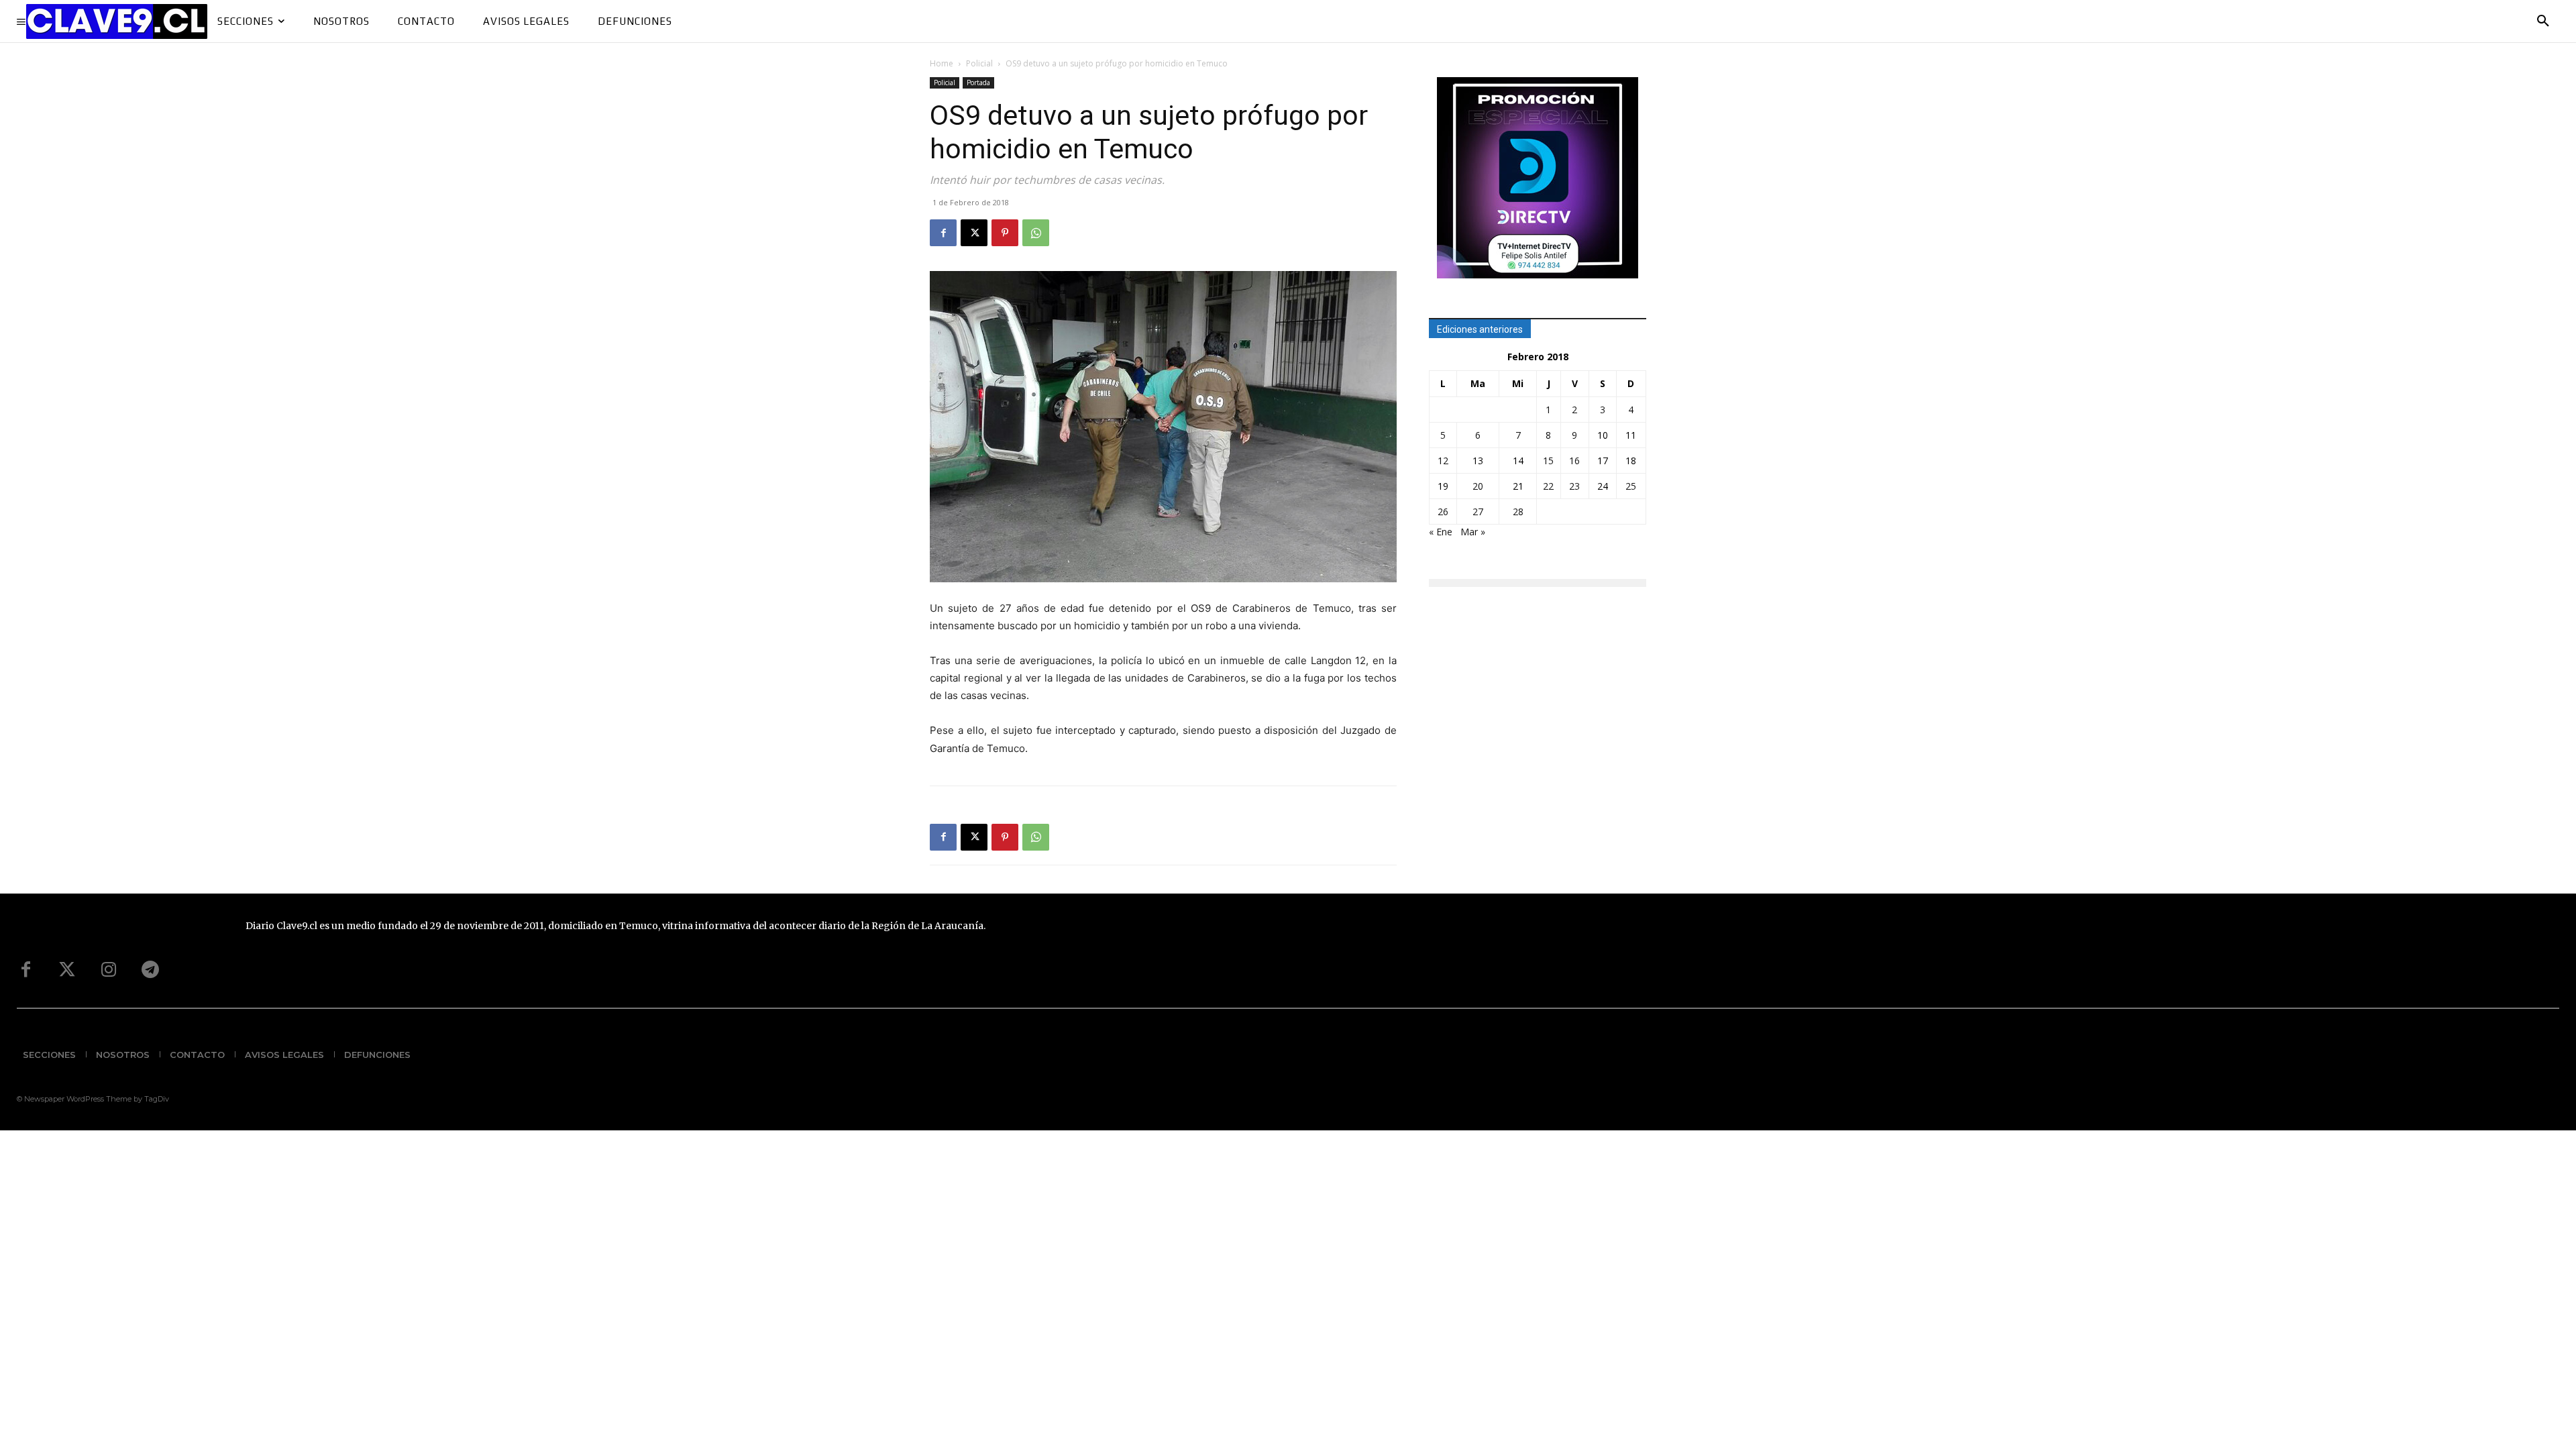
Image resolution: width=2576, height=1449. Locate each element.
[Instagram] (109, 970)
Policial (979, 63)
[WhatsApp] (1036, 233)
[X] (974, 233)
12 (1443, 461)
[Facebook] (943, 233)
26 (1443, 512)
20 (1478, 486)
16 (1574, 461)
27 (1478, 512)
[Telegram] (150, 970)
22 (1548, 486)
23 (1574, 486)
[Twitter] (67, 970)
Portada (978, 83)
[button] (2543, 21)
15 (1548, 461)
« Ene (1441, 532)
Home (942, 63)
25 (1631, 486)
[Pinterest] (1005, 233)
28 (1518, 512)
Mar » (1473, 532)
